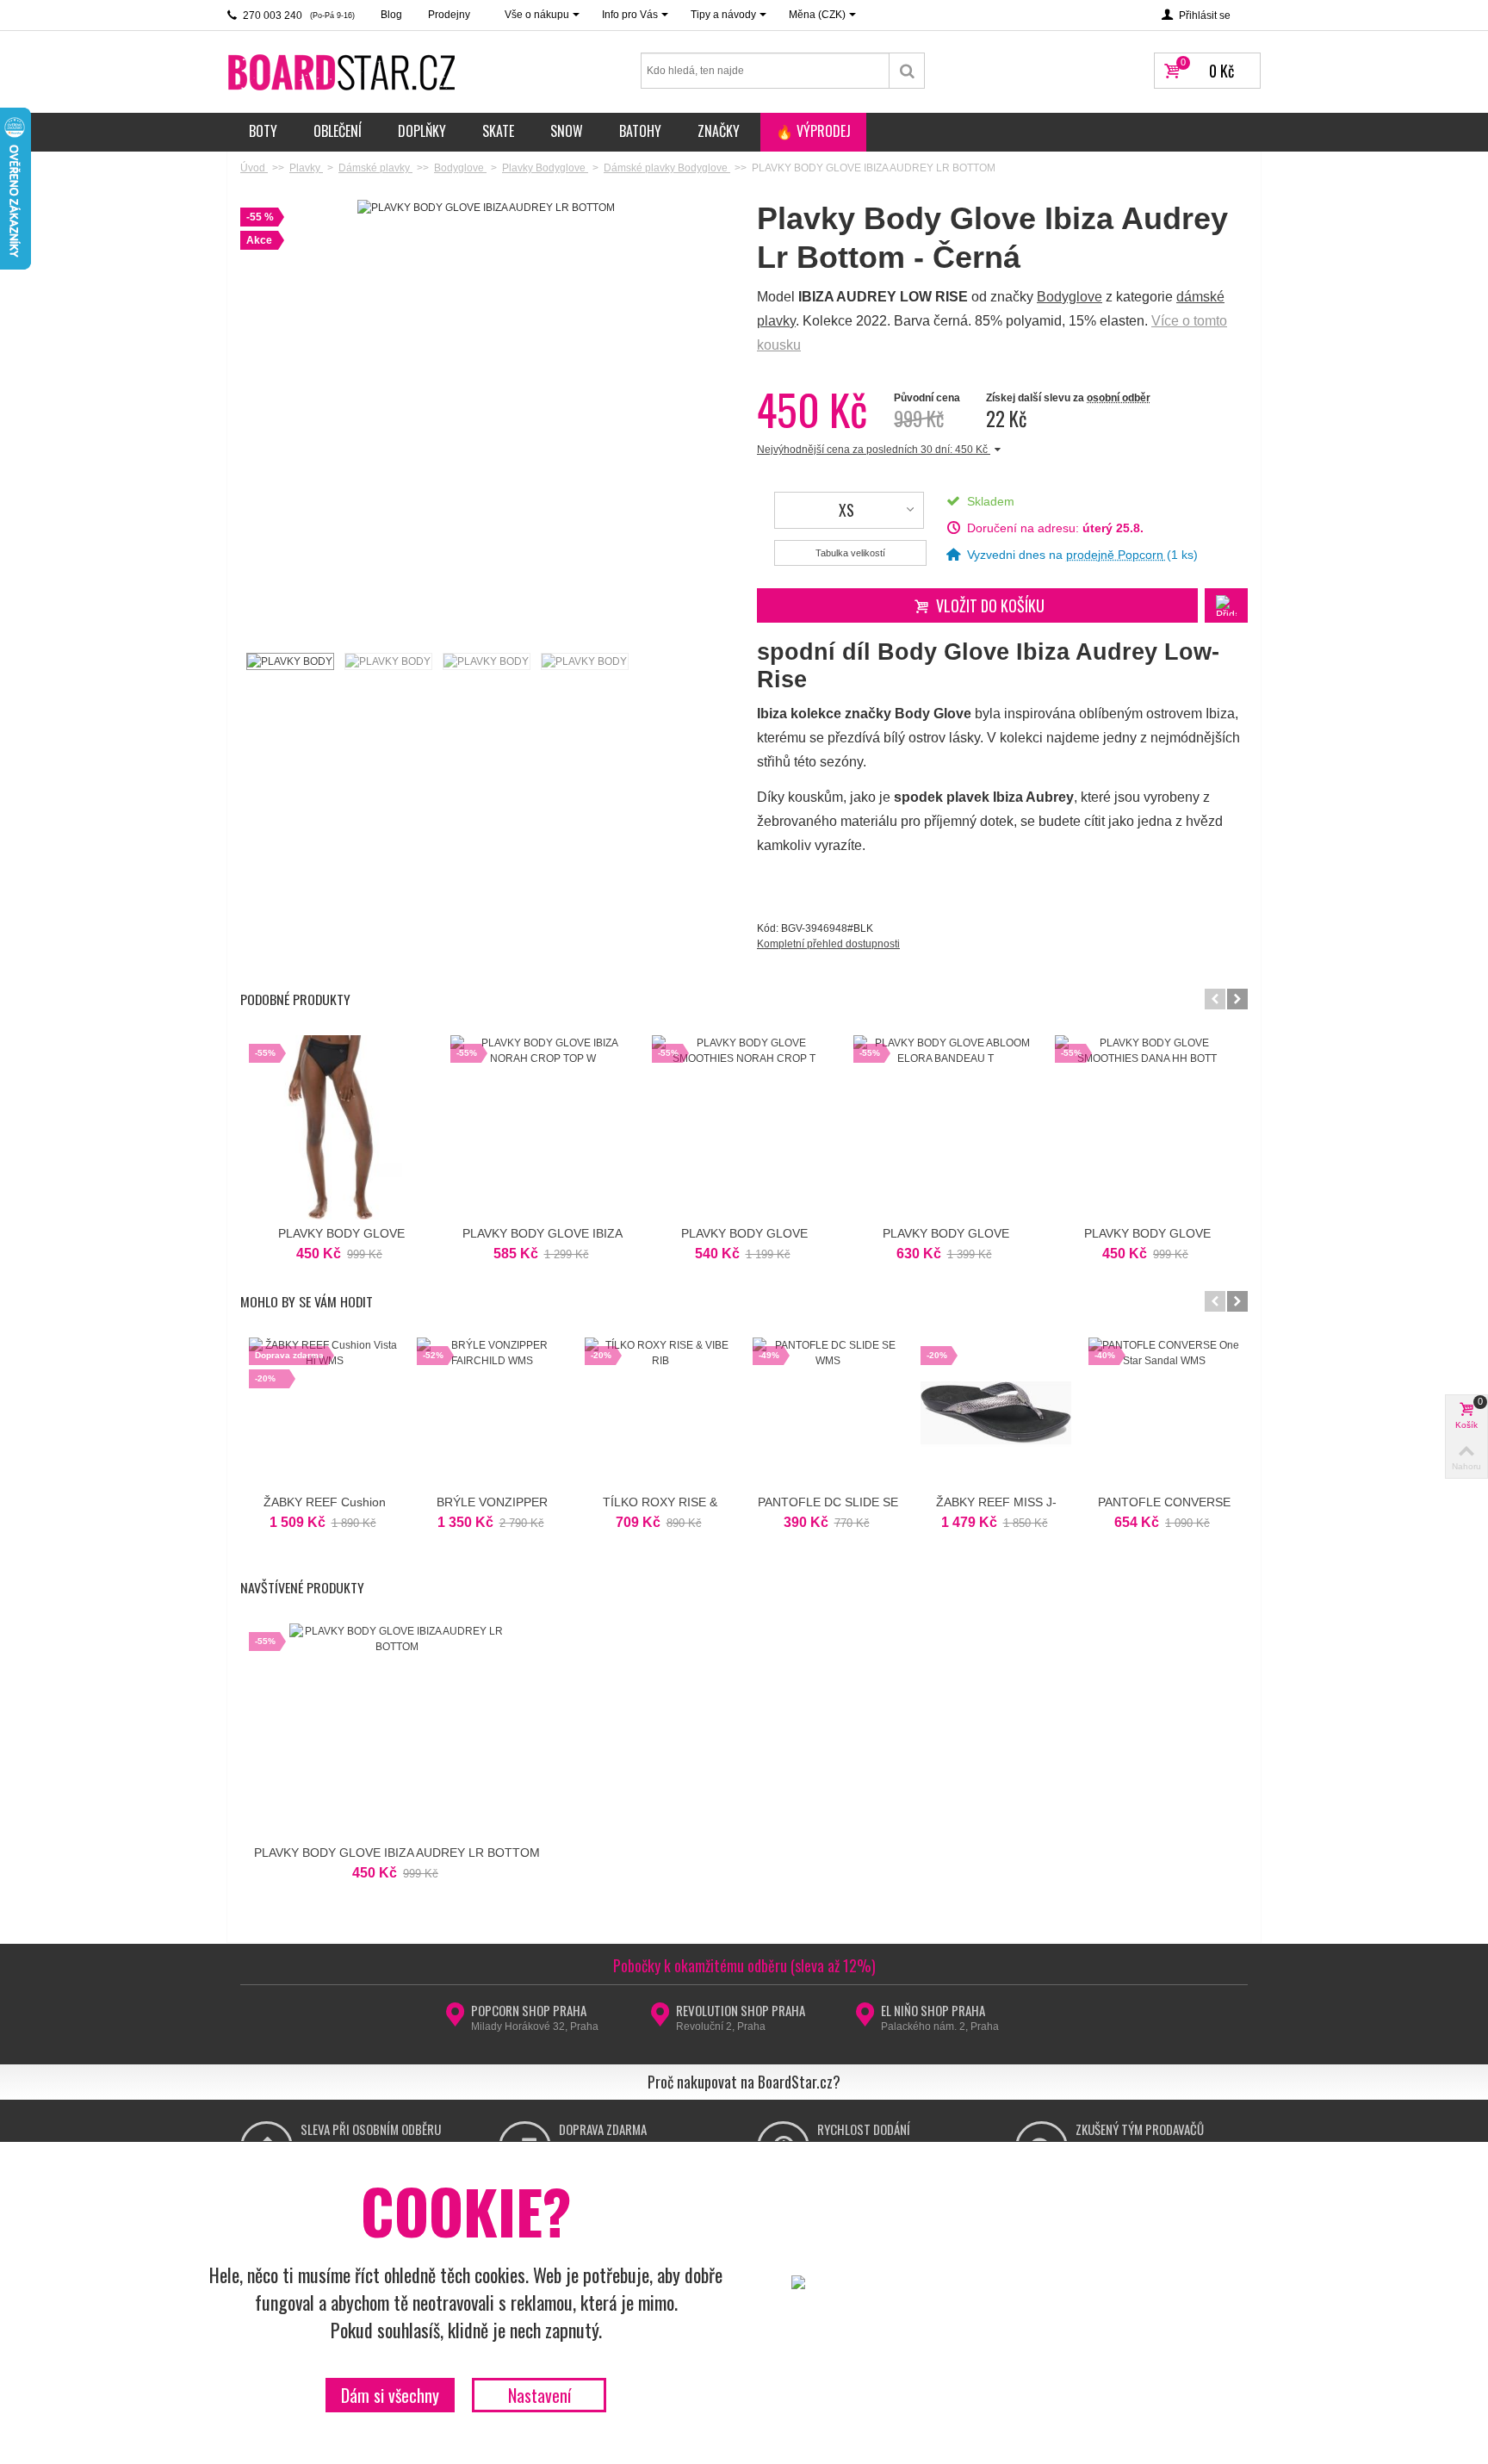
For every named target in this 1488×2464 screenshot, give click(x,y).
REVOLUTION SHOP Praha (741, 2010)
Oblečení (338, 131)
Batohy (640, 131)
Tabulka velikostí (850, 553)
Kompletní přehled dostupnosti (828, 944)
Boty (263, 131)
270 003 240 (298, 16)
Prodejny (449, 15)
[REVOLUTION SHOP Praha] (660, 2020)
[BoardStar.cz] (344, 71)
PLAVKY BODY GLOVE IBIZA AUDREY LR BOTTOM (397, 1853)
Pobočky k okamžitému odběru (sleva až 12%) (744, 1965)
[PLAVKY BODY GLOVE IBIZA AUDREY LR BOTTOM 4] (584, 661)
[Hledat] (907, 71)
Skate (498, 131)
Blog (391, 15)
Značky (719, 131)
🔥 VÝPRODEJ (813, 131)
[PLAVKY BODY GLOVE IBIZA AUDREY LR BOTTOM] (289, 661)
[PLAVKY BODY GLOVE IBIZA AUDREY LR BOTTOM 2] (387, 661)
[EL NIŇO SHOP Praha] (865, 2020)
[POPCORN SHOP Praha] (455, 2020)
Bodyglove (1069, 297)
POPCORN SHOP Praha (529, 2010)
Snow (567, 131)
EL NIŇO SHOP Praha (933, 2010)
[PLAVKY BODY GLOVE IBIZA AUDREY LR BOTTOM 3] (486, 661)
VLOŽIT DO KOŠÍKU (990, 605)
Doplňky (422, 131)
